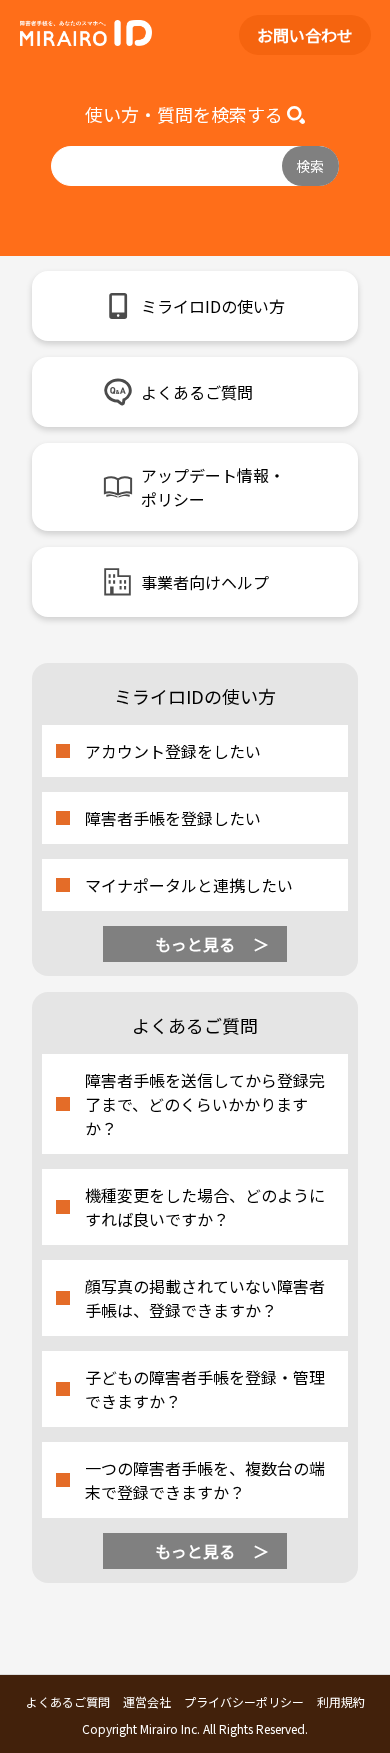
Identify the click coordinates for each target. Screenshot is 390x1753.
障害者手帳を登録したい (173, 818)
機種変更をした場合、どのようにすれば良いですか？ (205, 1207)
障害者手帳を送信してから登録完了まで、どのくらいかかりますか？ (205, 1104)
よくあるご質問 (68, 1701)
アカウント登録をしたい (173, 751)
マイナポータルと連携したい (189, 885)
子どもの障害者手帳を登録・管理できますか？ (205, 1389)
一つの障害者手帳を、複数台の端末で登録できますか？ (205, 1480)
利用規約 (341, 1701)
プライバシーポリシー (244, 1701)
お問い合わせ (305, 35)
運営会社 (147, 1701)
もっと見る (195, 944)
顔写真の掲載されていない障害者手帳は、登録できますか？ (205, 1298)
